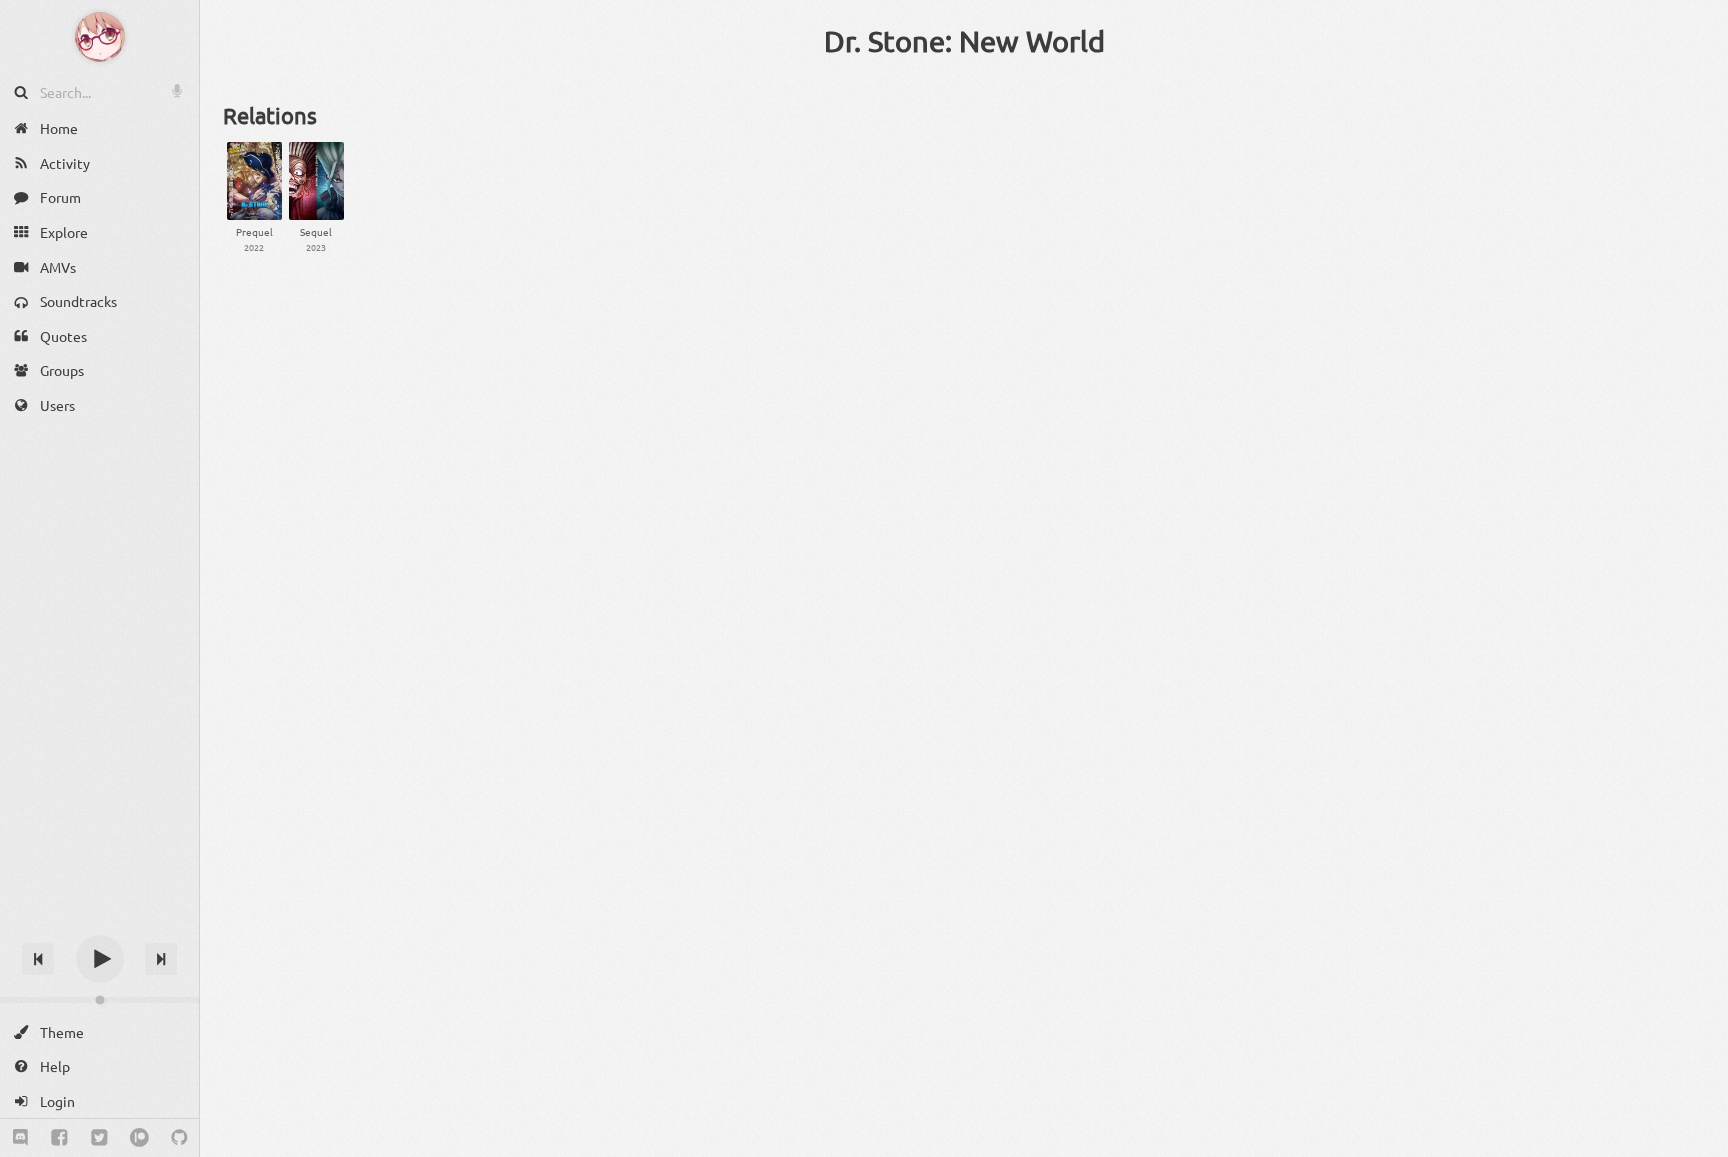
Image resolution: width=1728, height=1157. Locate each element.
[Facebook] (59, 1138)
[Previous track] (38, 959)
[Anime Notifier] (100, 37)
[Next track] (161, 959)
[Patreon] (139, 1138)
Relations (270, 115)
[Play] (100, 959)
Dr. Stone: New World (964, 41)
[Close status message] (1698, 1142)
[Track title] (99, 923)
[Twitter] (99, 1138)
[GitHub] (179, 1138)
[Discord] (20, 1138)
